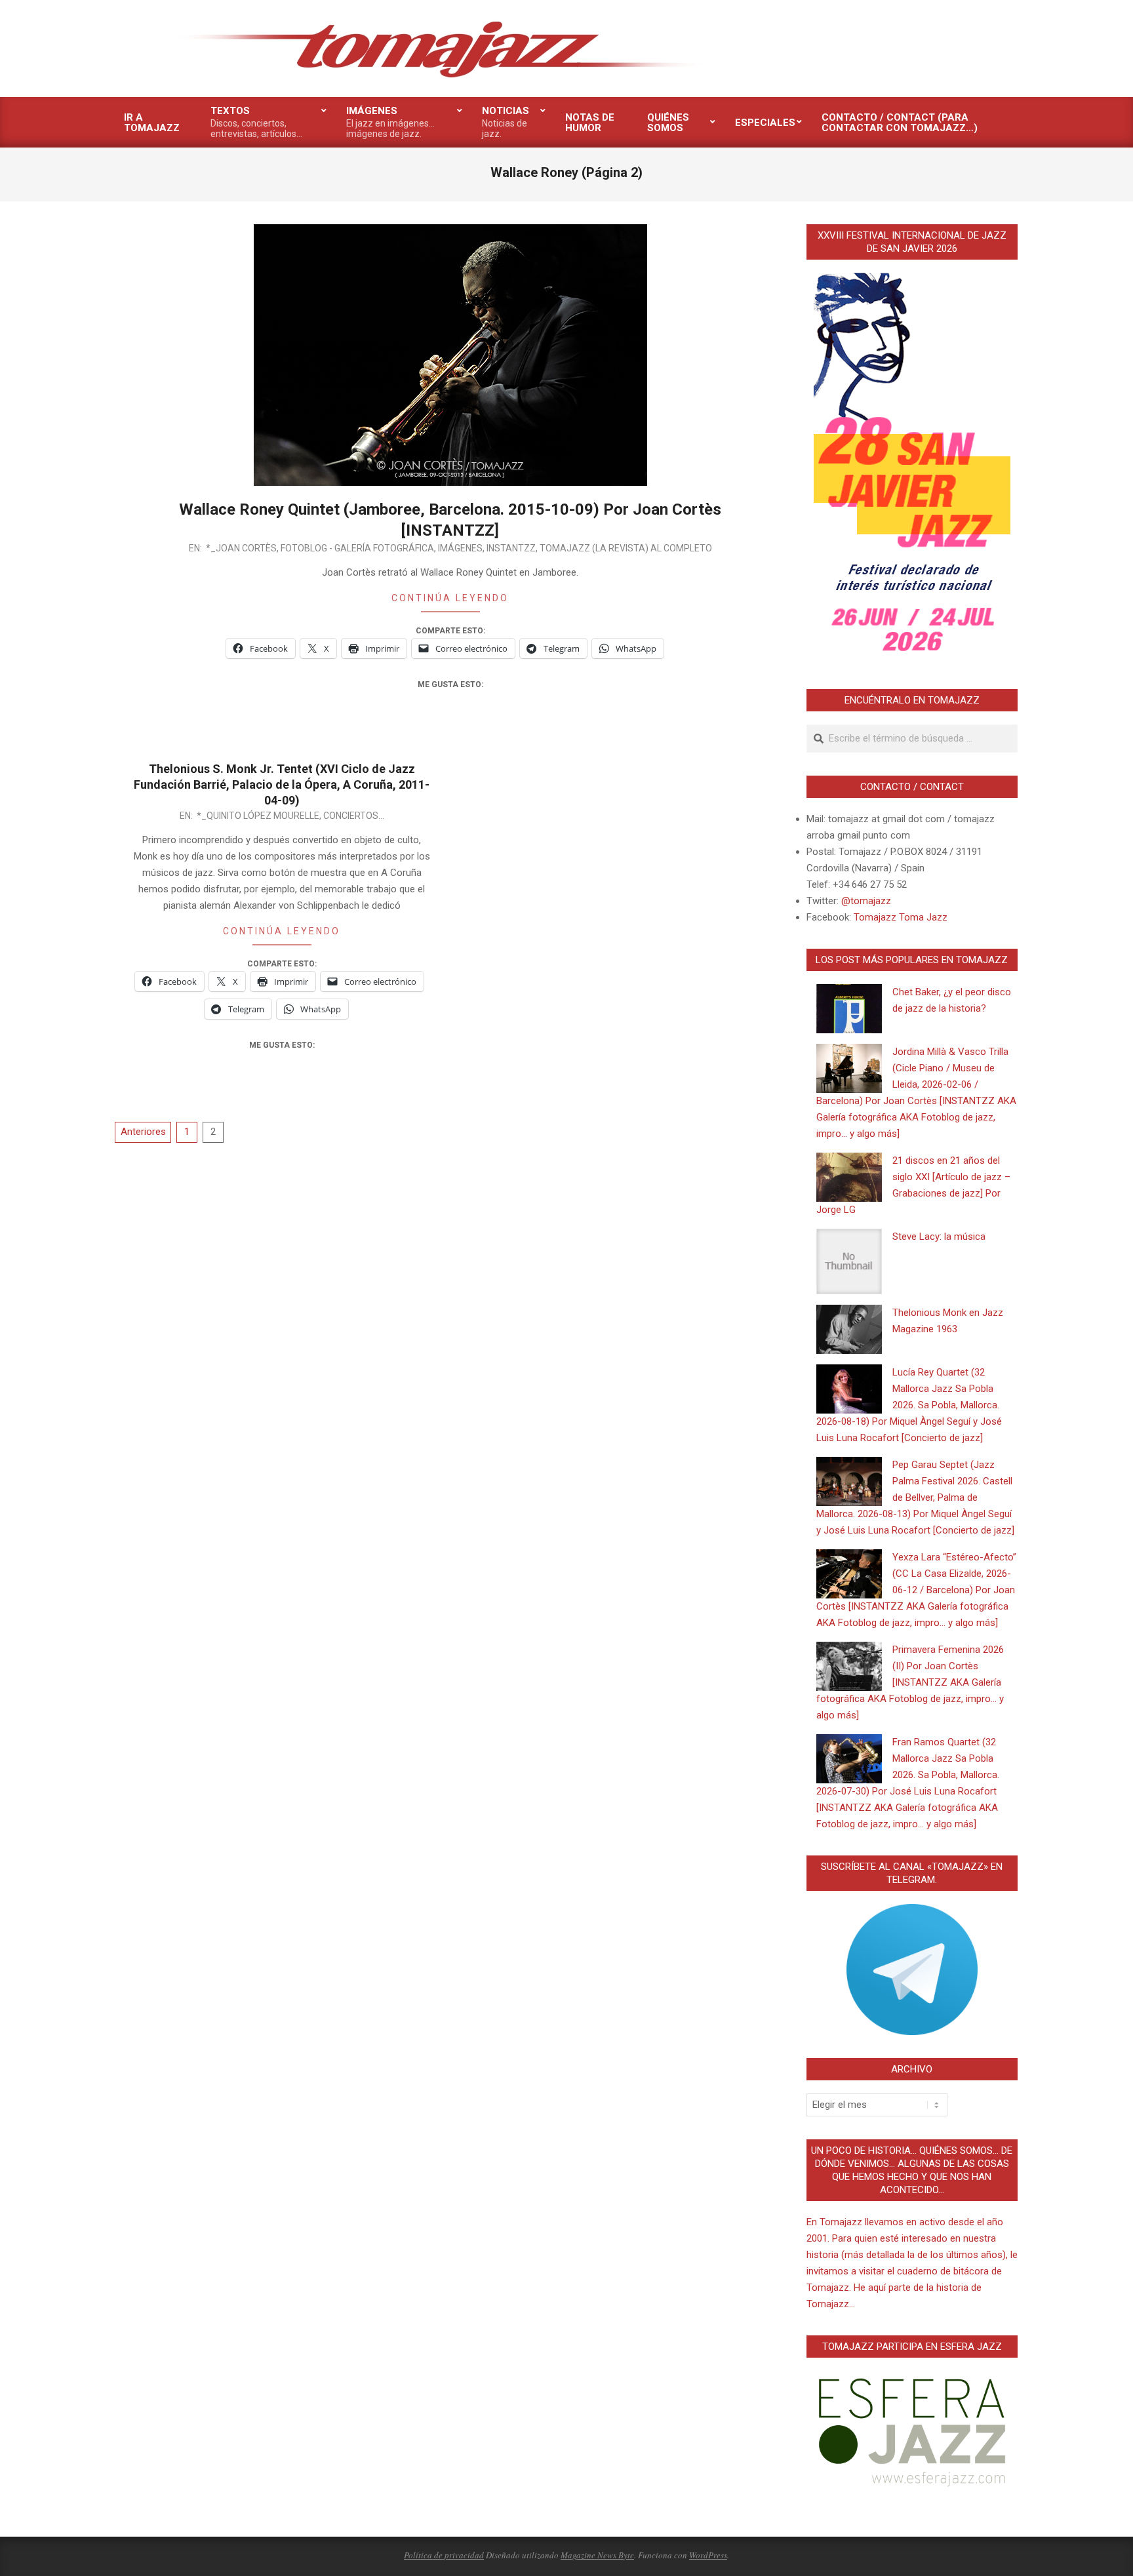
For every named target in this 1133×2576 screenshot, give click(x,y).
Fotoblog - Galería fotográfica (357, 548)
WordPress (708, 2555)
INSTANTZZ (511, 548)
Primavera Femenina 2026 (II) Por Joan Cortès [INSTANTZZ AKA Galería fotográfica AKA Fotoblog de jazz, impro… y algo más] (910, 1682)
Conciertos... (354, 816)
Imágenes (460, 548)
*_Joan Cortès (241, 548)
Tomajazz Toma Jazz (901, 917)
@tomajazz (866, 901)
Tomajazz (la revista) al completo (626, 548)
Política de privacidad (444, 2555)
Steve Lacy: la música (939, 1237)
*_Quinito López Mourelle (258, 816)
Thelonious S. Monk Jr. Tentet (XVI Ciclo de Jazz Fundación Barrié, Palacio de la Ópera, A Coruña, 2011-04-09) (282, 784)
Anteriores (143, 1132)
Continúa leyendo (450, 598)
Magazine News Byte (597, 2555)
